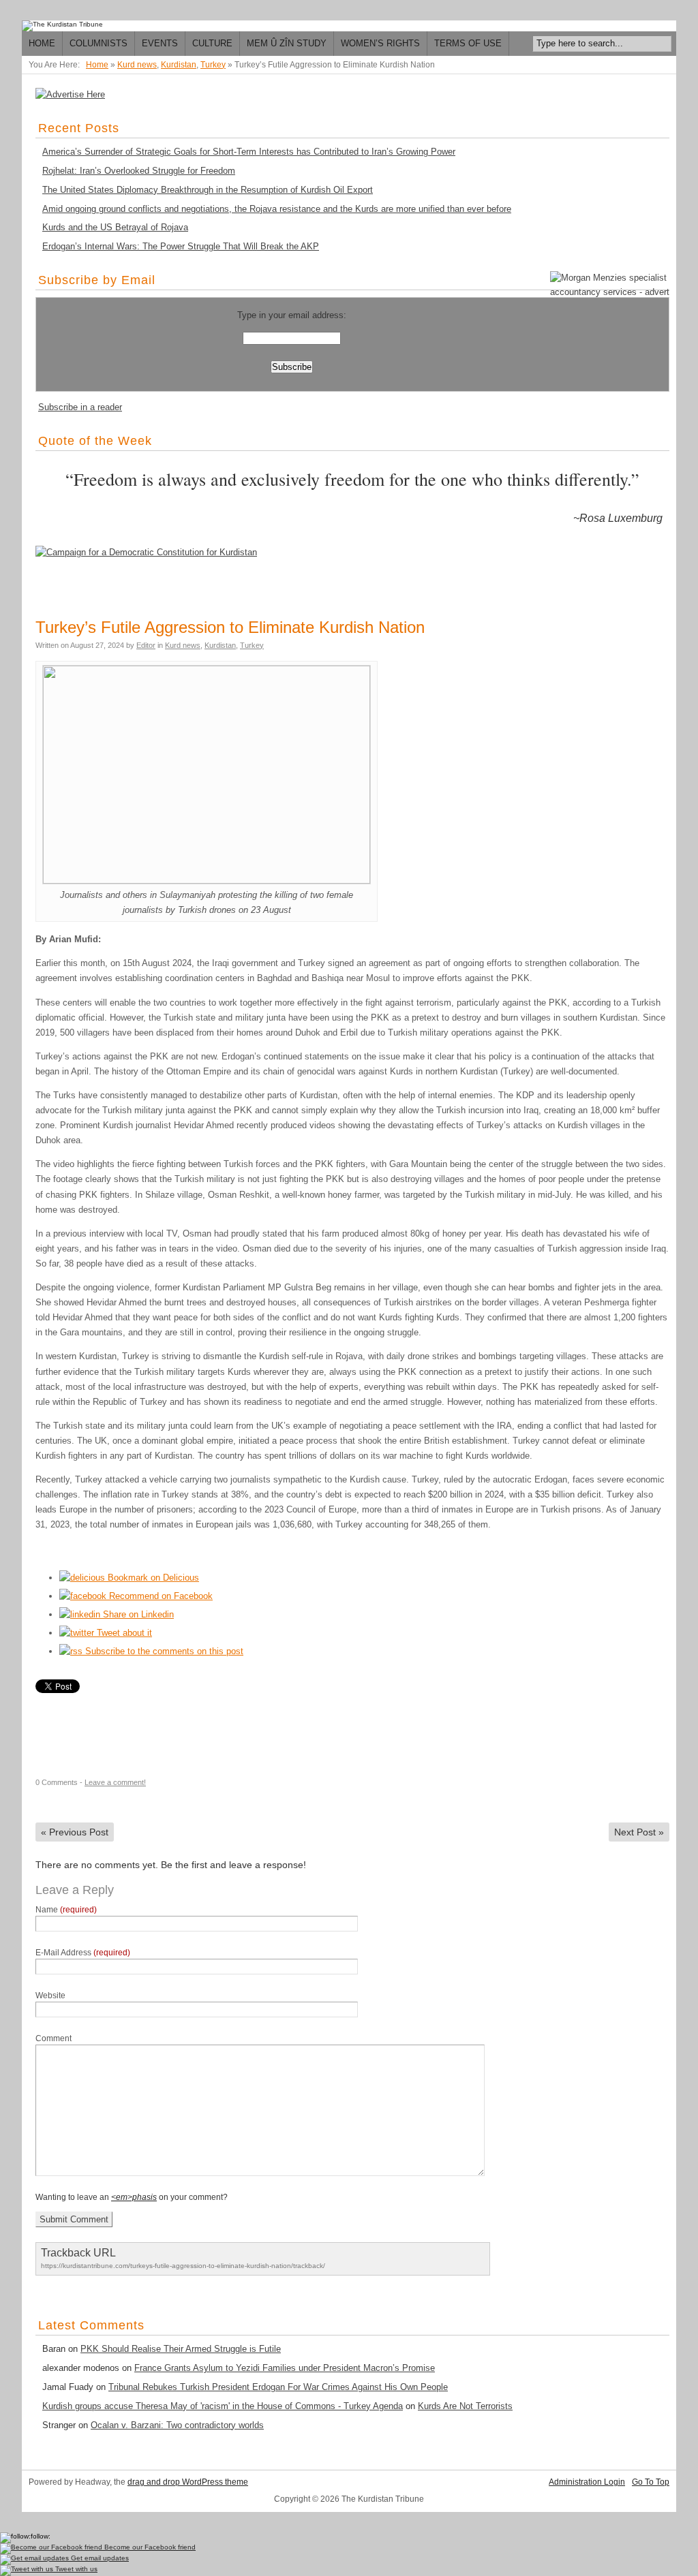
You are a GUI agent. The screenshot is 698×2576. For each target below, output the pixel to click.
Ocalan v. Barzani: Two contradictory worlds (177, 2425)
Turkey (213, 65)
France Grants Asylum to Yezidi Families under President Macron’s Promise (285, 2368)
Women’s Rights (380, 43)
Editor (146, 645)
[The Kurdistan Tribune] (62, 26)
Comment (54, 2038)
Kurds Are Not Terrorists (465, 2406)
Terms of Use (468, 43)
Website (50, 1996)
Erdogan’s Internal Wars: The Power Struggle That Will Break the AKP (181, 246)
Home (42, 43)
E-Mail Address (83, 1953)
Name (66, 1910)
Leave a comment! (115, 1782)
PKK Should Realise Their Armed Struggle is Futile (181, 2349)
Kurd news (137, 65)
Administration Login (587, 2482)
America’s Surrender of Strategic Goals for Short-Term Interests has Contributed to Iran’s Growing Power (249, 152)
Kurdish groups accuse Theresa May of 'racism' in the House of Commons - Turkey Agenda (223, 2406)
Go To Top (651, 2482)
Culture (212, 43)
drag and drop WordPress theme (188, 2482)
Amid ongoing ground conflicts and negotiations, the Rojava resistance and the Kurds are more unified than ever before (277, 209)
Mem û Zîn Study (287, 43)
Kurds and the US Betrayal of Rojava (115, 227)
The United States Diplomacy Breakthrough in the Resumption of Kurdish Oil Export (208, 190)
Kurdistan (179, 65)
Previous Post (75, 1832)
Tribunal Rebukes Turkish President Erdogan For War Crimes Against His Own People (278, 2387)
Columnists (98, 43)
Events (160, 43)
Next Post (639, 1832)
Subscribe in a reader (80, 407)
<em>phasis (134, 2197)
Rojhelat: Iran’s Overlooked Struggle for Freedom (139, 171)
